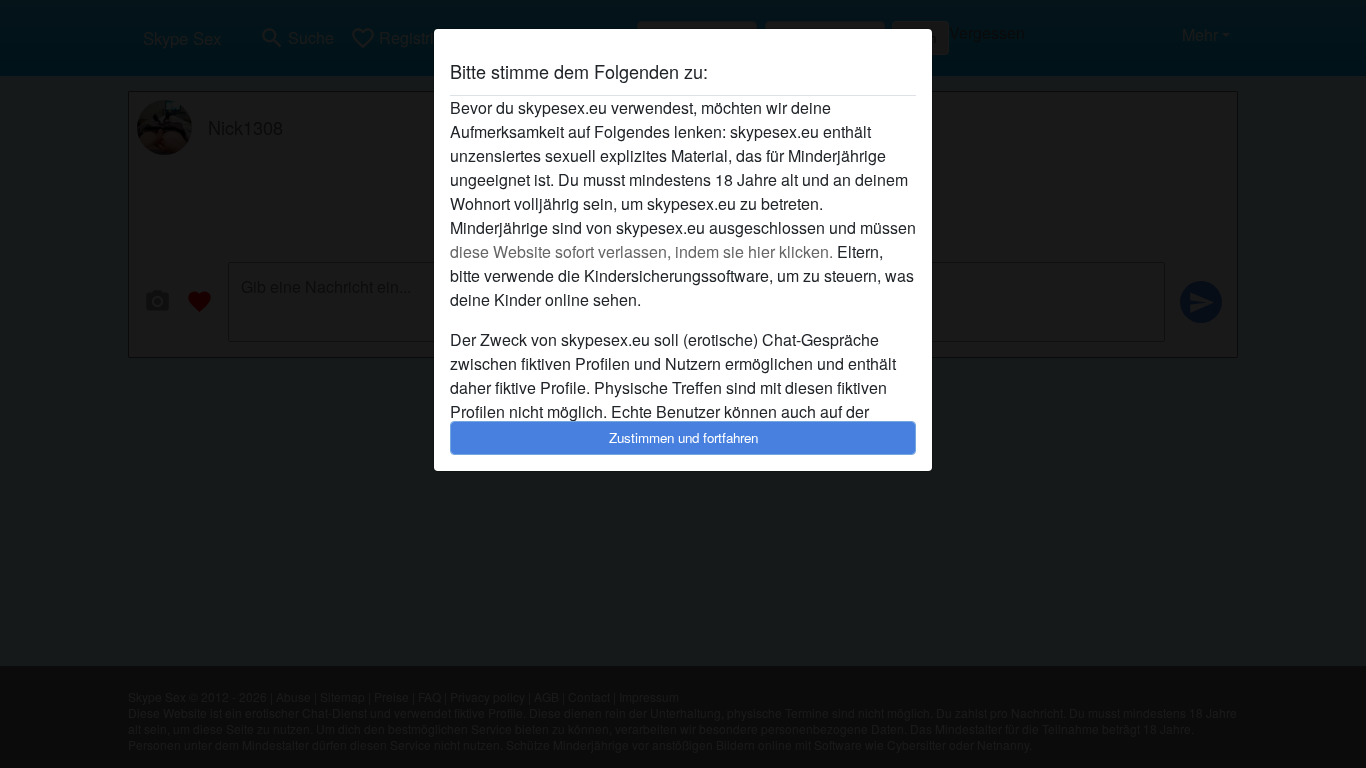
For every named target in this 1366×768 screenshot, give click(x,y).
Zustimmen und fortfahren (683, 437)
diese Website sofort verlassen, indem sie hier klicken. (641, 251)
